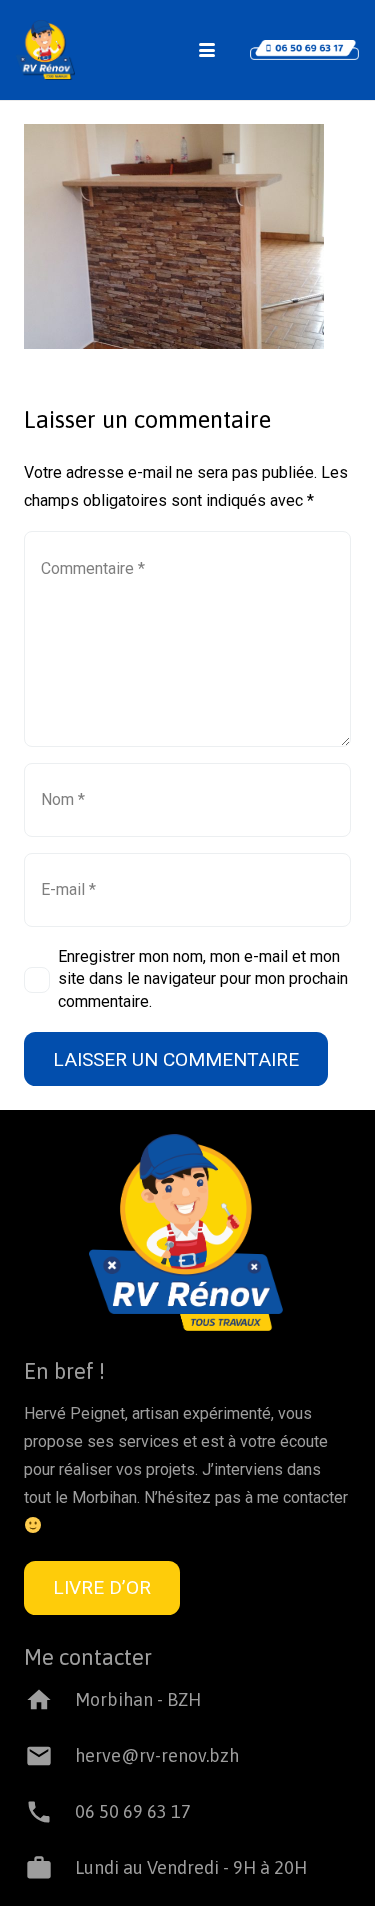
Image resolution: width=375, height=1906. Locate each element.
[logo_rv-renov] (45, 50)
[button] (207, 50)
